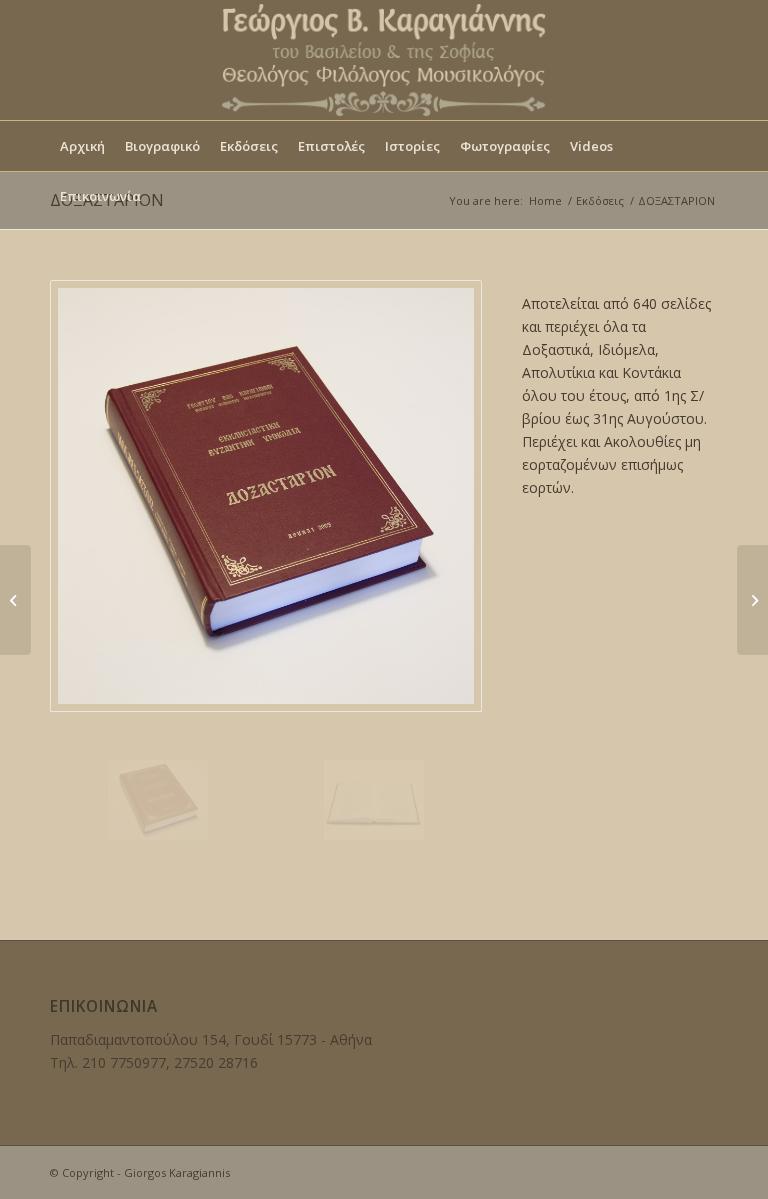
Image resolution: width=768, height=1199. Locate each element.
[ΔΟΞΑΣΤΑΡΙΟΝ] (266, 496)
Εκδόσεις (600, 200)
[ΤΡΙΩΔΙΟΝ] (15, 600)
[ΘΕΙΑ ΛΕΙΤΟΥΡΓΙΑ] (752, 600)
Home (545, 200)
